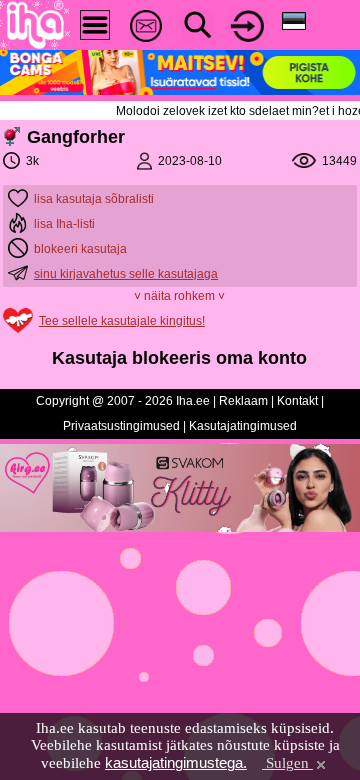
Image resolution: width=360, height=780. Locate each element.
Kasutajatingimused (243, 426)
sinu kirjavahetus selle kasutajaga (126, 274)
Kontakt (297, 401)
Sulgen (287, 763)
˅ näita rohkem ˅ (179, 296)
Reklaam (243, 401)
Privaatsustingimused (121, 426)
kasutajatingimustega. (176, 762)
